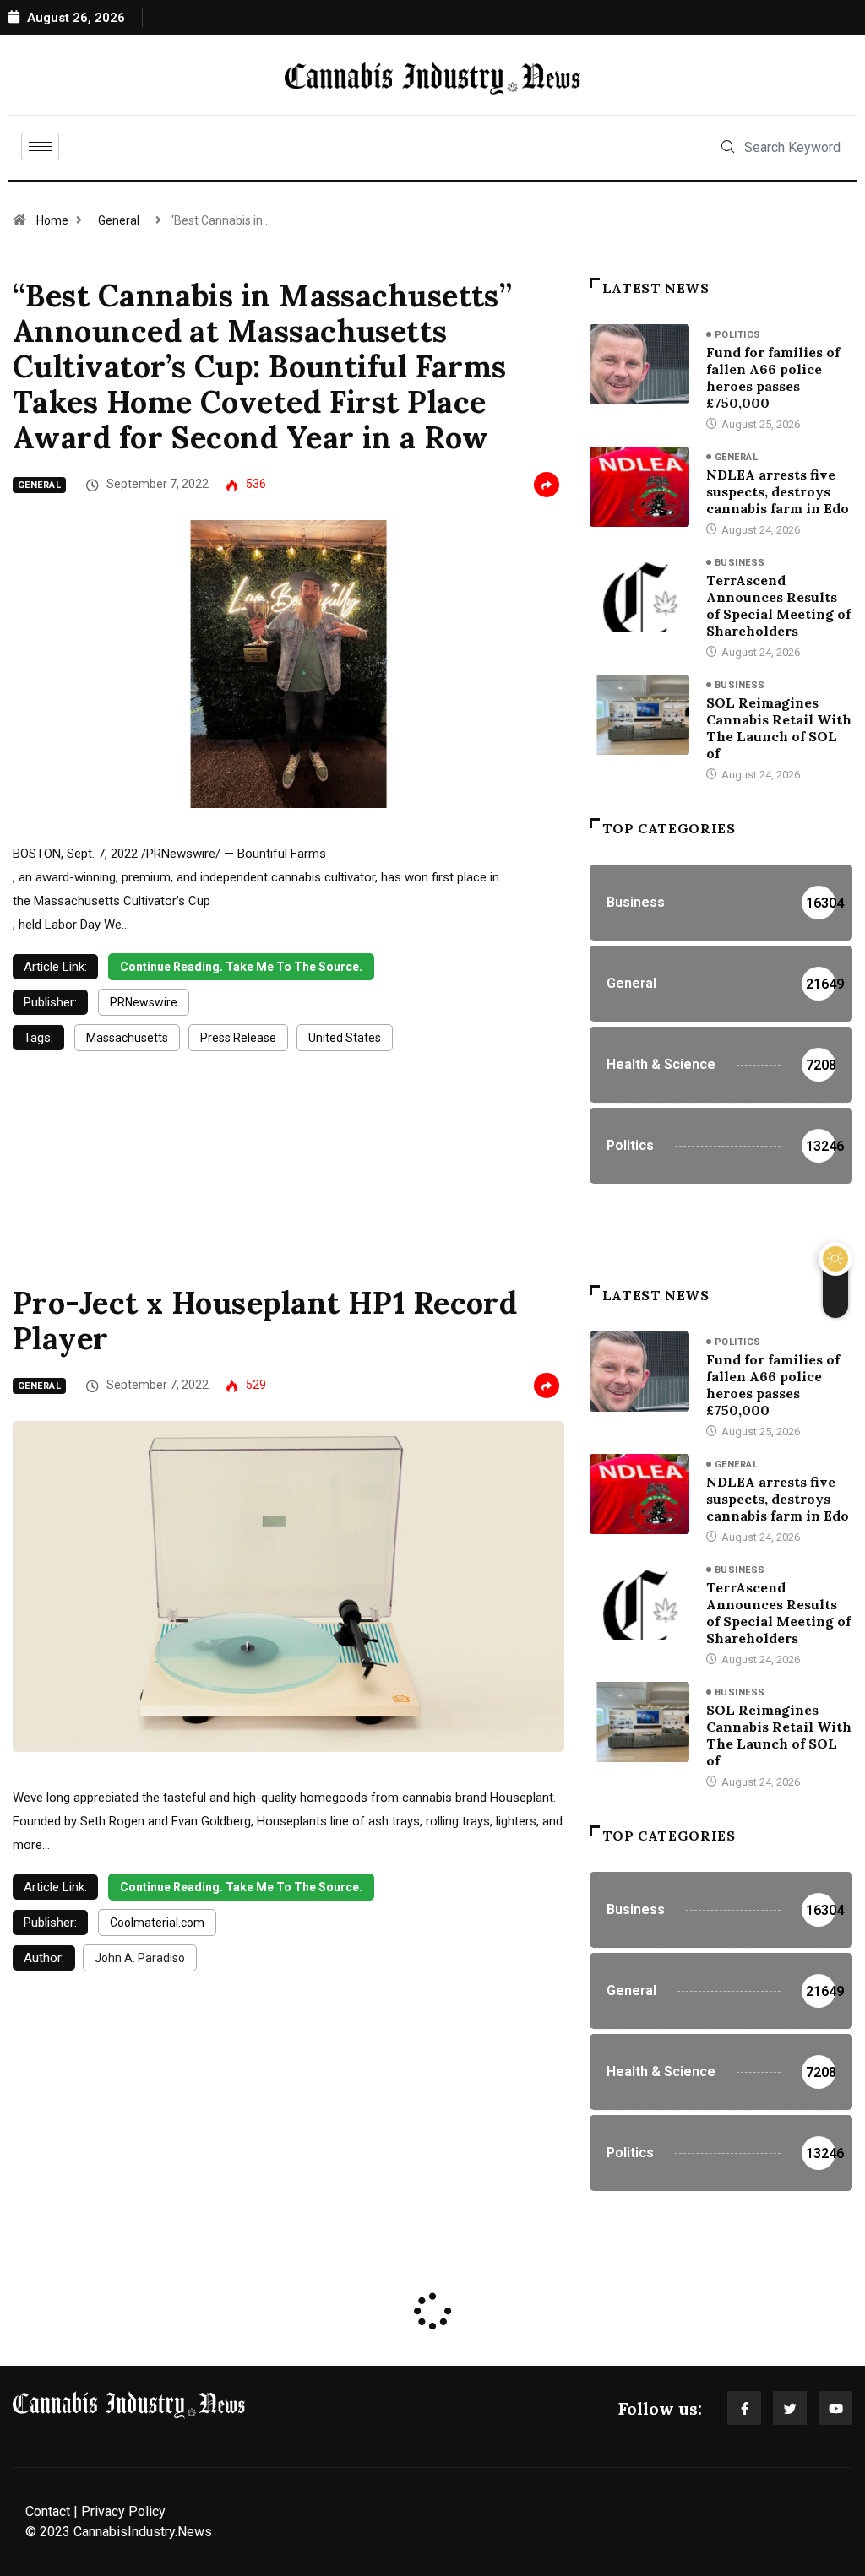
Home (52, 220)
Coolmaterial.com (157, 1923)
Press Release (238, 1038)
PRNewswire (144, 1002)
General (119, 220)
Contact (48, 2511)
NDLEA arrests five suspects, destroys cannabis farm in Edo (778, 491)
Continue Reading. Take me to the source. (241, 967)
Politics (738, 335)
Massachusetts (127, 1038)
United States (345, 1038)
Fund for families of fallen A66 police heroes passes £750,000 (773, 377)
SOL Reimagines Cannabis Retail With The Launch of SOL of (779, 728)
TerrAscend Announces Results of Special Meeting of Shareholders (778, 605)
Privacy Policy (123, 2511)
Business (740, 563)
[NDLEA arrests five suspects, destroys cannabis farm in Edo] (639, 487)
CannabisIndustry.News (143, 2532)
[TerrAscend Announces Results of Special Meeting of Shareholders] (639, 592)
